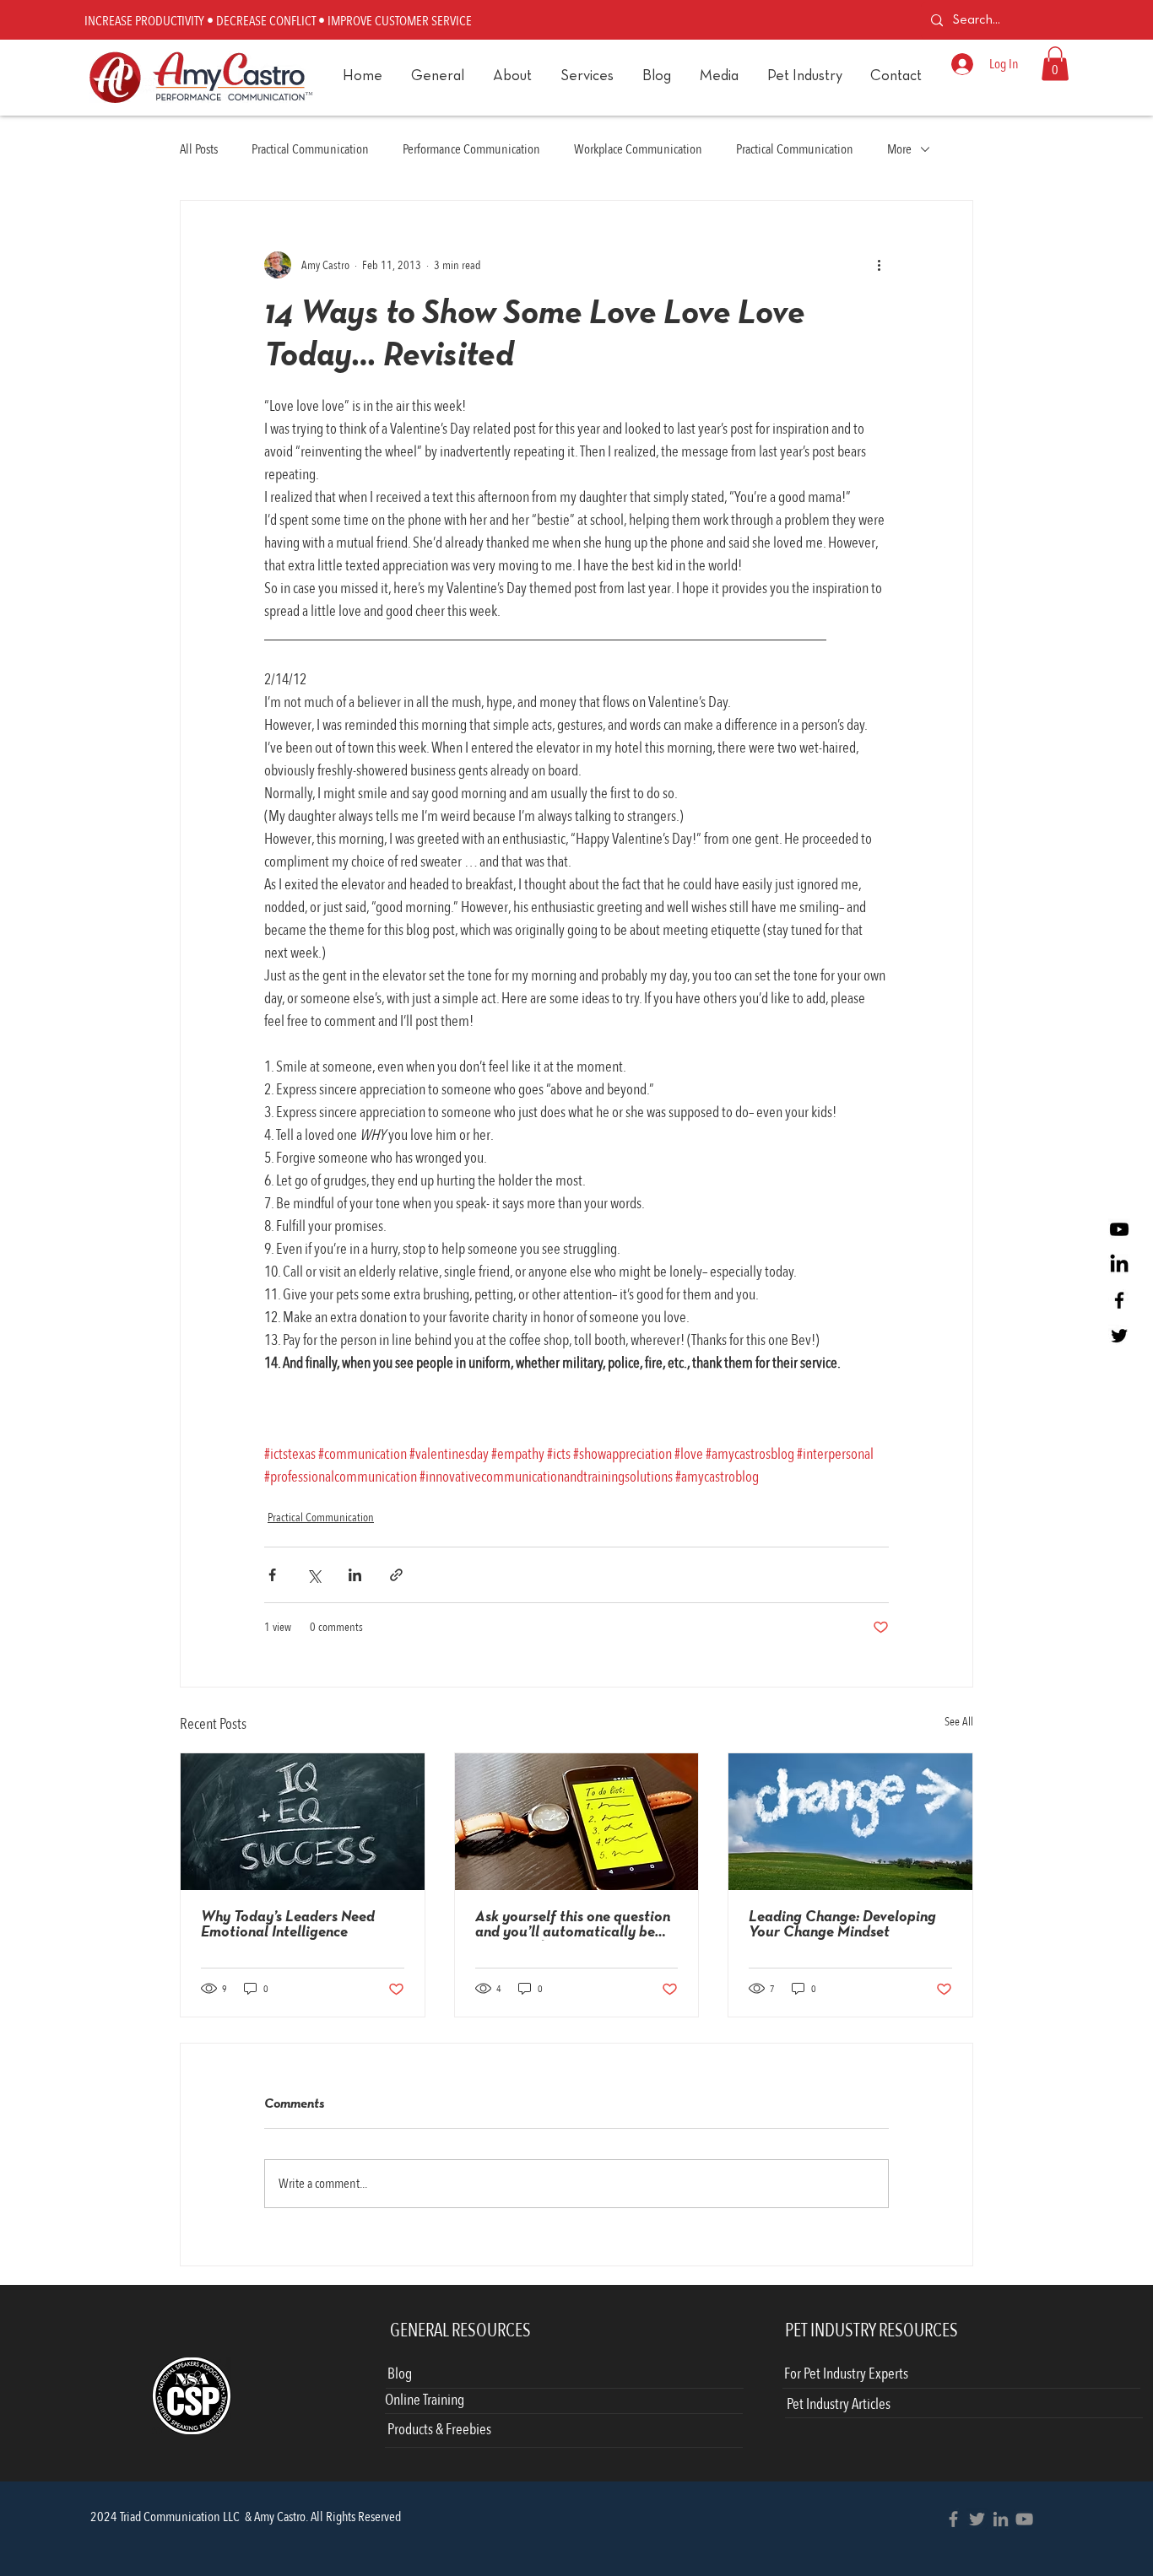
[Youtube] (1119, 1229)
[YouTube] (1024, 2519)
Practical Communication (310, 149)
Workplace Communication (638, 149)
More (899, 149)
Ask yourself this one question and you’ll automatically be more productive (573, 1925)
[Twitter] (1119, 1336)
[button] (585, 77)
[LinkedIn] (1119, 1265)
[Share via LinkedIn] (355, 1575)
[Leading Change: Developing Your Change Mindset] (850, 1822)
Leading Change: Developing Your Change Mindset (842, 1925)
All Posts (199, 149)
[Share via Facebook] (272, 1575)
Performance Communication (471, 149)
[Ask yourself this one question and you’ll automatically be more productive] (577, 1822)
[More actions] (879, 265)
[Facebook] (1119, 1300)
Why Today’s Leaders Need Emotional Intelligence (288, 1925)
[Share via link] (396, 1575)
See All (959, 1722)
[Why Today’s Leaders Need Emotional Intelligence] (303, 1822)
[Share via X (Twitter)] (314, 1575)
